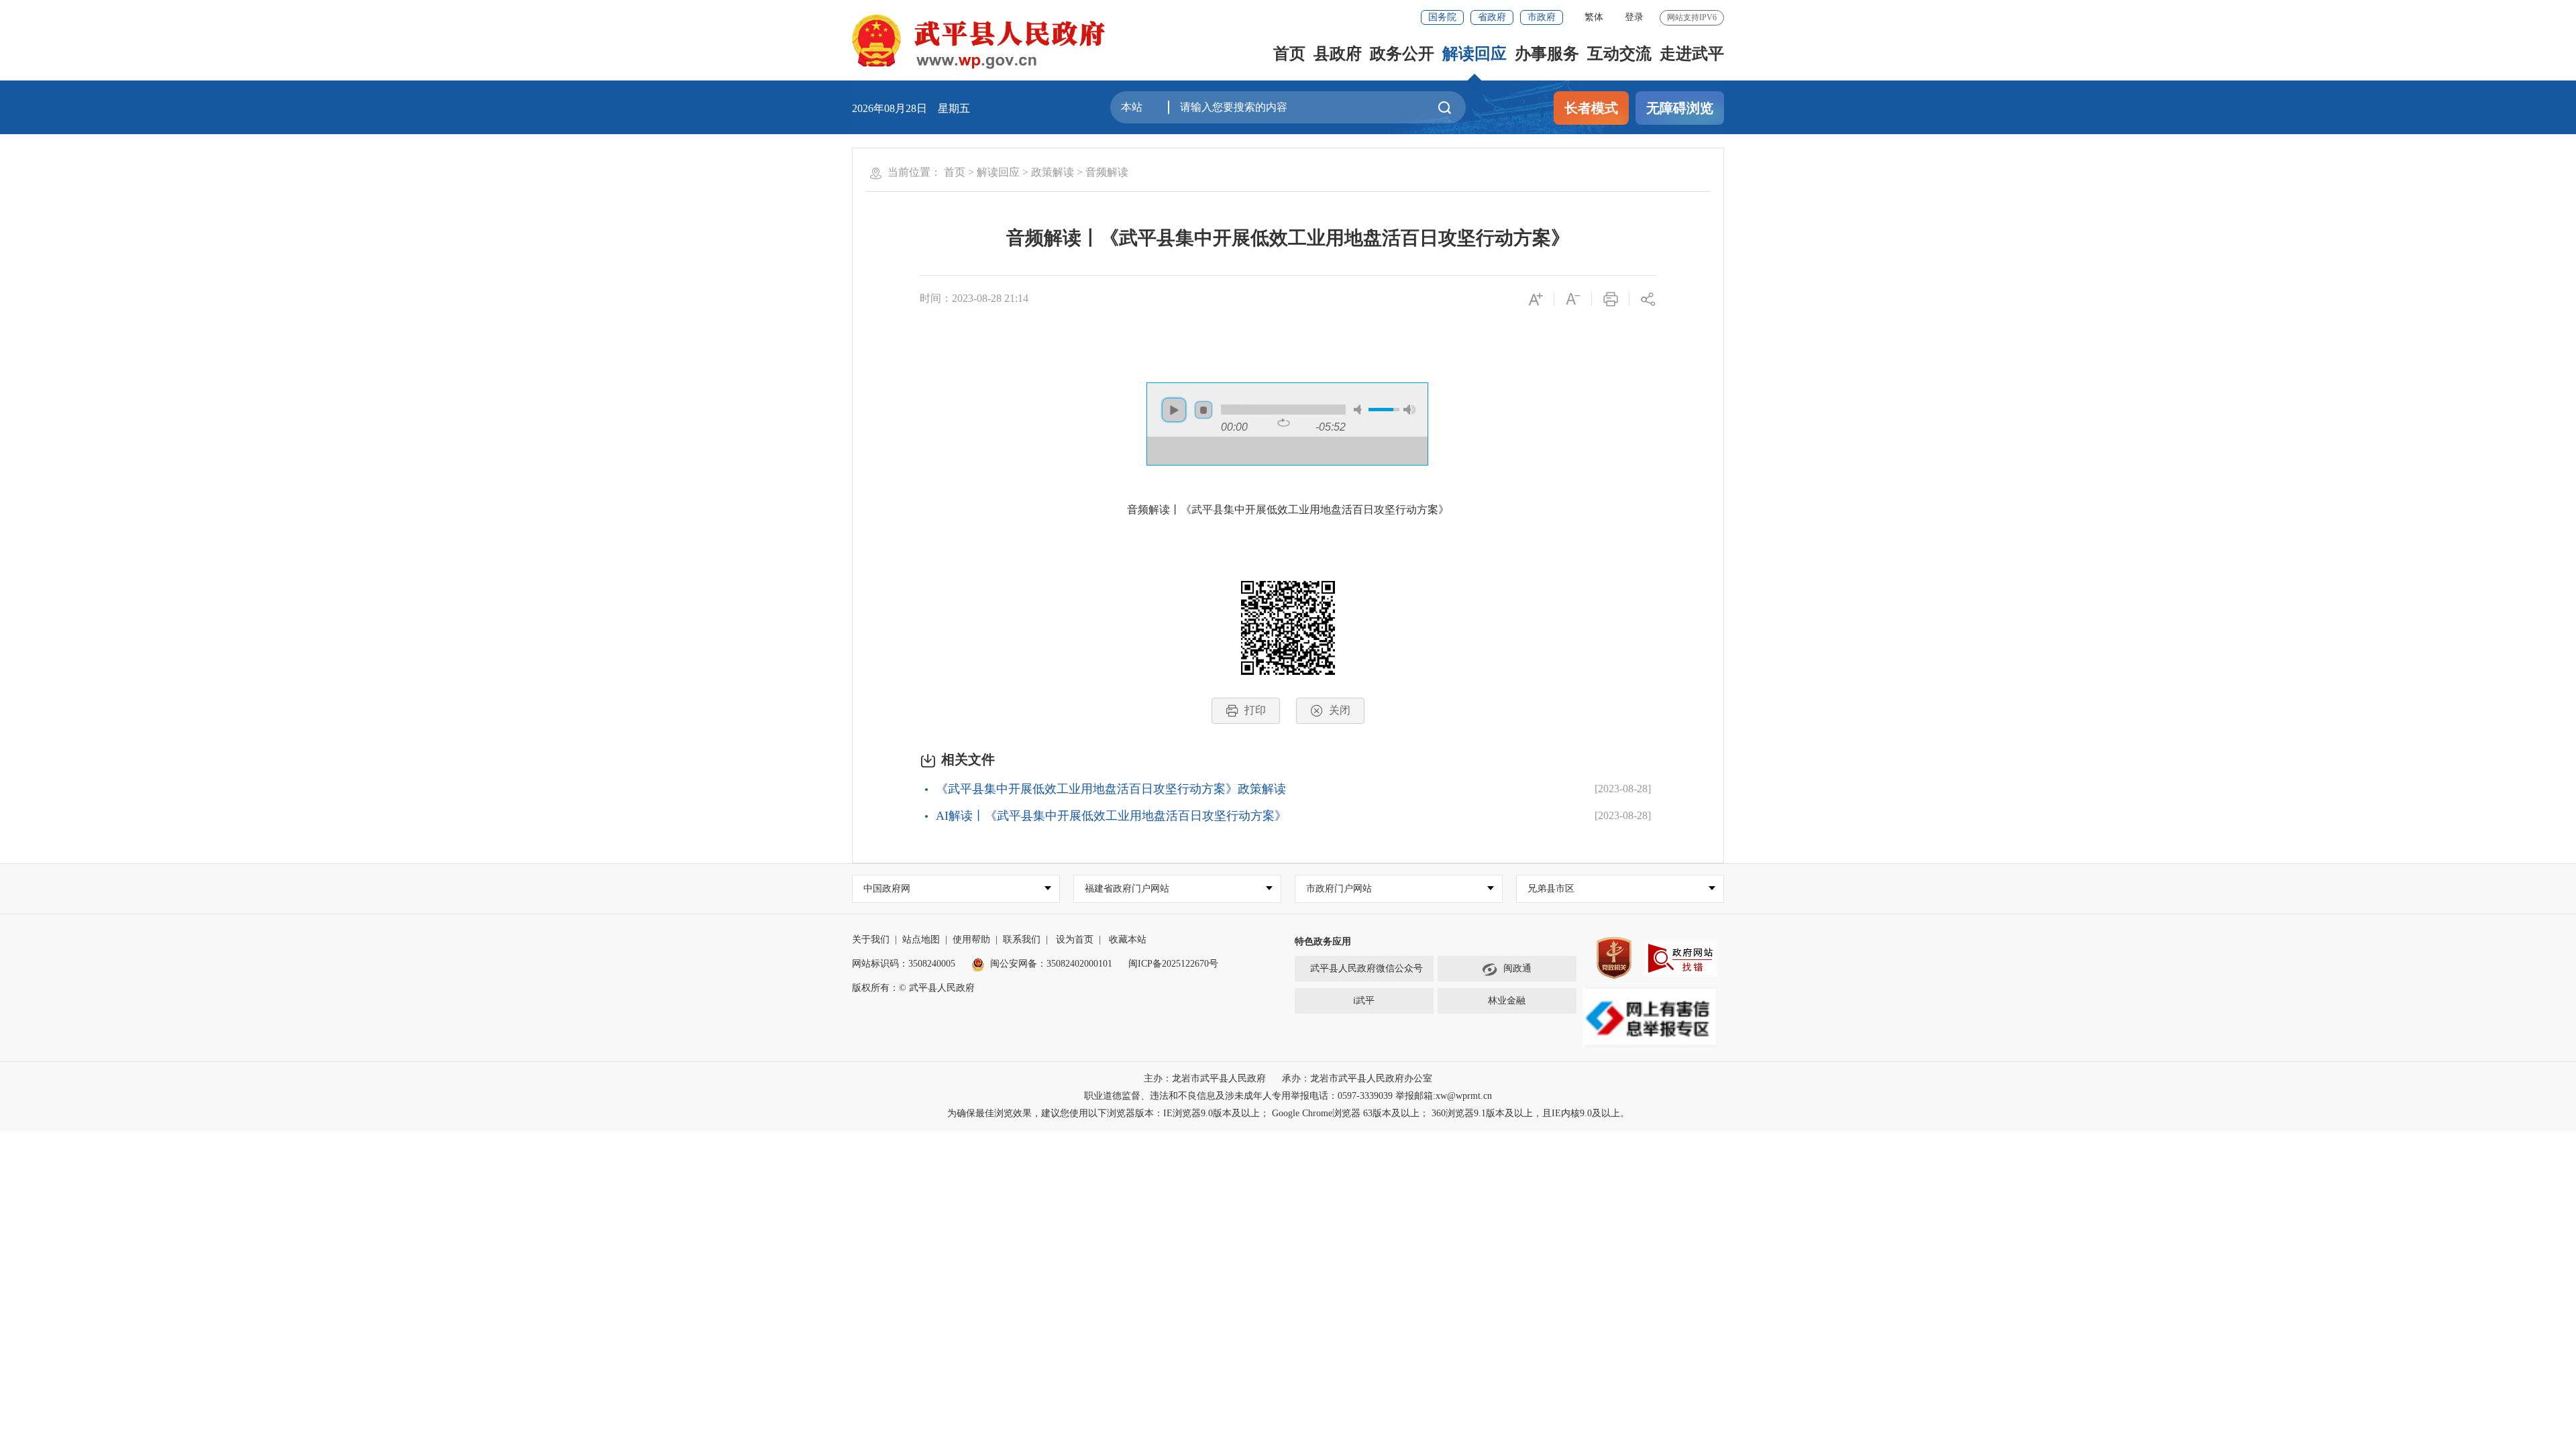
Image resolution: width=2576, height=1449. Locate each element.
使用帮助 (971, 940)
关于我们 (871, 940)
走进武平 (1692, 54)
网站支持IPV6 (1692, 17)
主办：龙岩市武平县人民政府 (1205, 1078)
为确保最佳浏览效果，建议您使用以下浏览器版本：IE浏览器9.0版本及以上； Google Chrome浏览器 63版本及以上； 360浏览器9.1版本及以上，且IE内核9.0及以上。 (1288, 1113)
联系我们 (1022, 940)
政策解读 (1053, 172)
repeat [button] (1284, 423)
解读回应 (1474, 54)
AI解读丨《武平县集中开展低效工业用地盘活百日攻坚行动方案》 (1111, 816)
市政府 (1542, 17)
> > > (1036, 172)
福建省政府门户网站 (1127, 889)
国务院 (1442, 17)
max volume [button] (1409, 410)
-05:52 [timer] (1331, 427)
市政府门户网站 (1339, 889)
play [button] (1174, 410)
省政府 (1492, 17)
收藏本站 (1128, 940)
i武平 (1364, 1001)
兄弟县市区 (1551, 889)
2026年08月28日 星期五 (911, 108)
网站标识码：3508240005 (904, 964)
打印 (1255, 710)
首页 (1289, 54)
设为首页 (1075, 940)
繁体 (1594, 17)
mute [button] (1360, 410)
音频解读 (1107, 172)
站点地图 (921, 940)
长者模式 (1591, 108)
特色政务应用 (1323, 942)
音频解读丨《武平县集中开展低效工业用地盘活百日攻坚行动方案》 (1288, 238)
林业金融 (1507, 1001)
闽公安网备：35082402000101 (1051, 964)
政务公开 (1402, 54)
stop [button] (1203, 410)
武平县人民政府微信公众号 (1366, 968)
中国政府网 (887, 889)
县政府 (1338, 54)
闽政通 (1517, 968)
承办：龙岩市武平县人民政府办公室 (1357, 1078)
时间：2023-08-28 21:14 (974, 298)
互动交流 (1619, 54)
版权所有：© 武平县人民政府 (913, 988)
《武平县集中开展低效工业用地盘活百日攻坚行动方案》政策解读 (1111, 789)
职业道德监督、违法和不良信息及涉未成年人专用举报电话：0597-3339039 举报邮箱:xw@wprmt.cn (1288, 1096)
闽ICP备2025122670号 (1173, 964)
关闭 (1340, 710)
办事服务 (1547, 54)
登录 (1634, 17)
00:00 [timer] (1234, 427)
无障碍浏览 (1680, 108)
